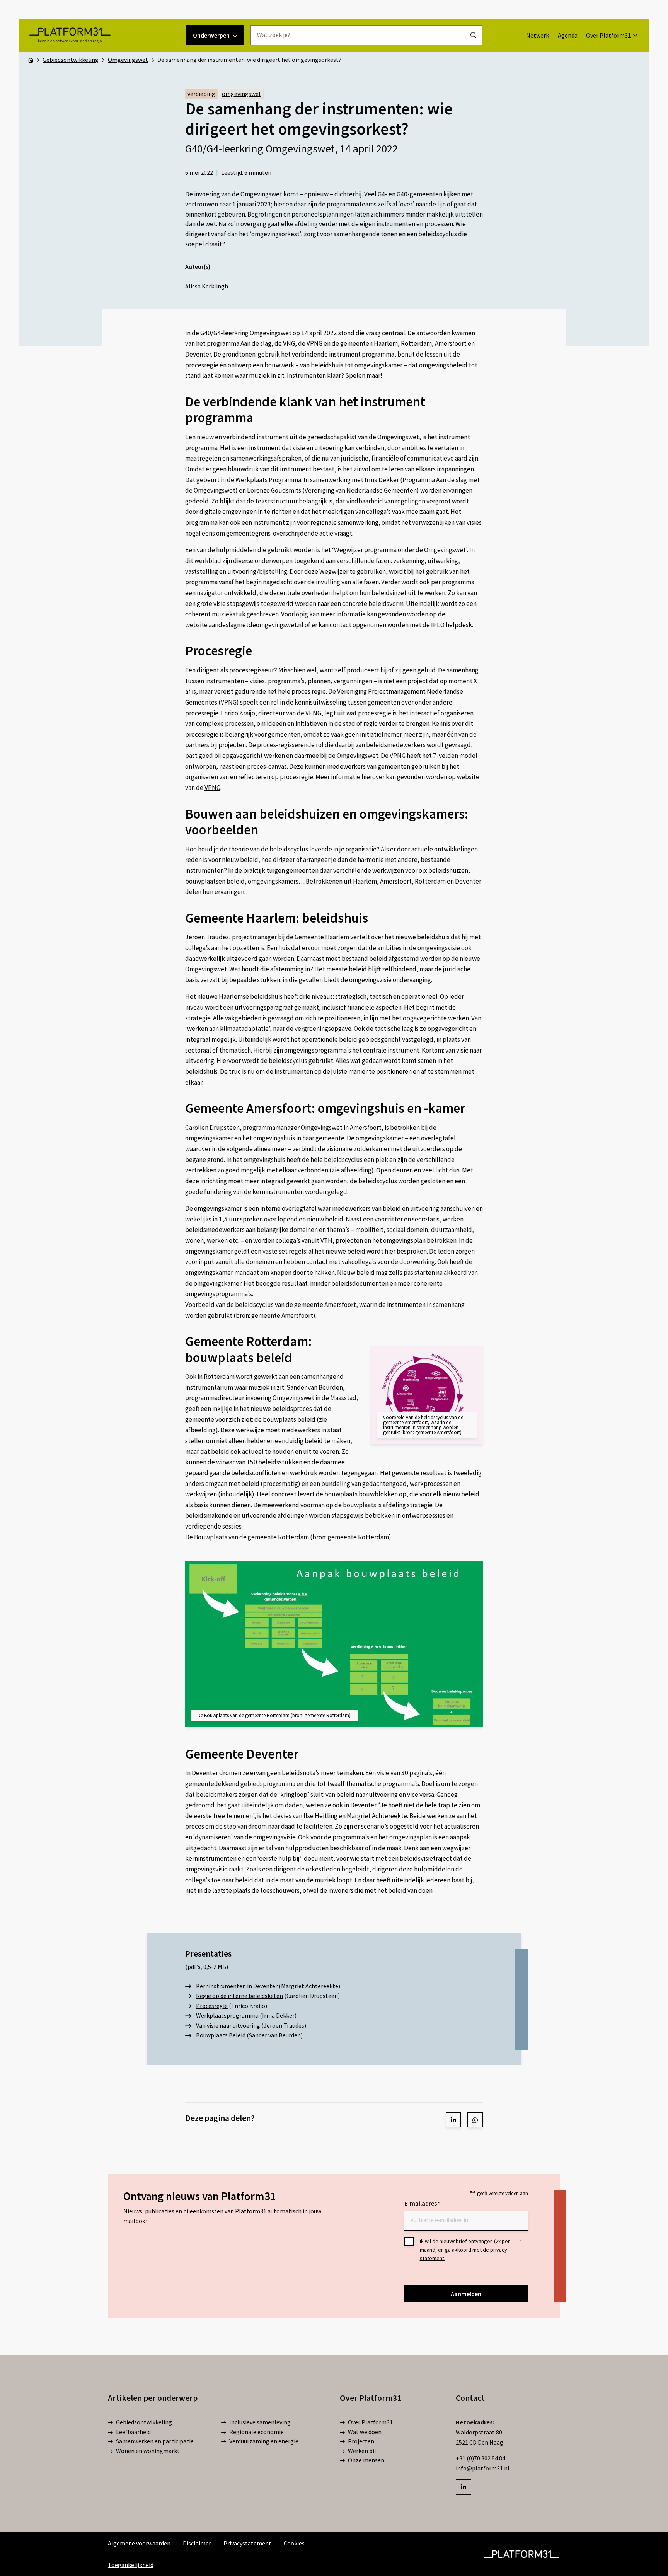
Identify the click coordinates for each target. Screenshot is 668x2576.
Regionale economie (256, 2432)
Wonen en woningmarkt (148, 2451)
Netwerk (538, 35)
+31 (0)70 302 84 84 (481, 2458)
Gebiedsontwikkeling (144, 2422)
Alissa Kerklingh (207, 286)
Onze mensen (366, 2460)
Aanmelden (466, 2294)
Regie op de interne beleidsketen (239, 1996)
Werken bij (362, 2451)
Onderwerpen (211, 35)
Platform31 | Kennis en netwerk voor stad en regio (70, 35)
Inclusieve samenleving (260, 2422)
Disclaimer (197, 2543)
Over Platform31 (608, 35)
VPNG (212, 788)
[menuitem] (538, 35)
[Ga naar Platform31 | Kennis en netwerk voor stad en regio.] (31, 60)
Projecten (361, 2441)
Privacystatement (247, 2543)
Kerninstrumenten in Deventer (237, 1986)
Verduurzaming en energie (264, 2441)
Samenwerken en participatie (155, 2441)
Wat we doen (365, 2432)
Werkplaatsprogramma (227, 2015)
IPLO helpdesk (452, 625)
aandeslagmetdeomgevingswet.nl (256, 625)
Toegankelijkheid (131, 2565)
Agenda (568, 35)
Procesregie (212, 2006)
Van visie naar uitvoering (228, 2025)
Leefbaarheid (133, 2432)
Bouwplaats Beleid (221, 2035)
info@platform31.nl (483, 2468)
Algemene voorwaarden (139, 2543)
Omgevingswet (242, 94)
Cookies (294, 2543)
